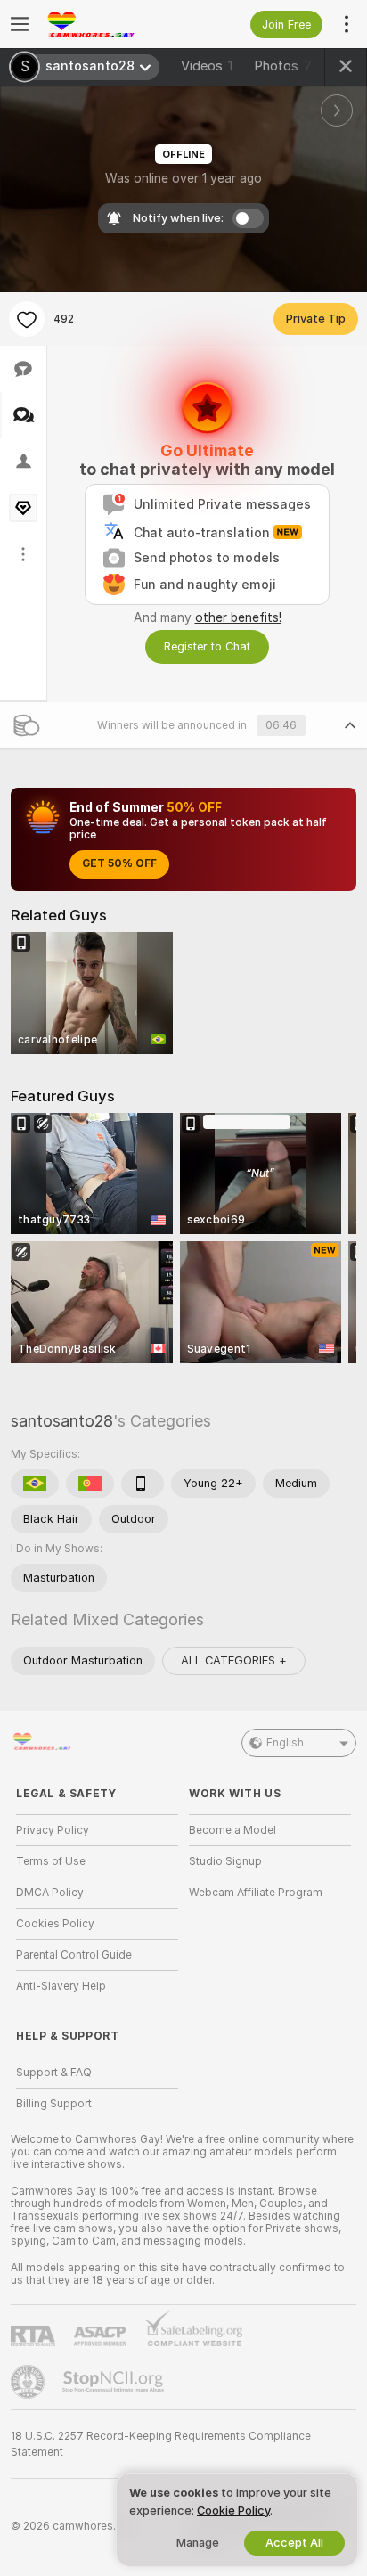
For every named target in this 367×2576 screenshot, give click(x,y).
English (285, 1743)
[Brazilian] (35, 1484)
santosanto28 (62, 1421)
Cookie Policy (233, 2511)
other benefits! (238, 617)
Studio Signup (225, 1861)
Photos (283, 66)
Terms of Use (51, 1861)
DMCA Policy (50, 1893)
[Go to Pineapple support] (29, 2382)
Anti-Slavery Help (61, 1986)
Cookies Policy (55, 1924)
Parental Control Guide (74, 1955)
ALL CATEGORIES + (234, 1660)
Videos (207, 66)
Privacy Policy (53, 1830)
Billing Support (54, 2104)
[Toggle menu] (20, 24)
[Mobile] (143, 1484)
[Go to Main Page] (111, 24)
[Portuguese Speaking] (90, 1484)
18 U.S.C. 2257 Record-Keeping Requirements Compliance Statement (161, 2444)
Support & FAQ (54, 2073)
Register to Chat (207, 646)
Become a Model (232, 1830)
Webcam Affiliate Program (256, 1893)
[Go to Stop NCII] (115, 2382)
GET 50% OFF (119, 863)
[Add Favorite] (27, 319)
